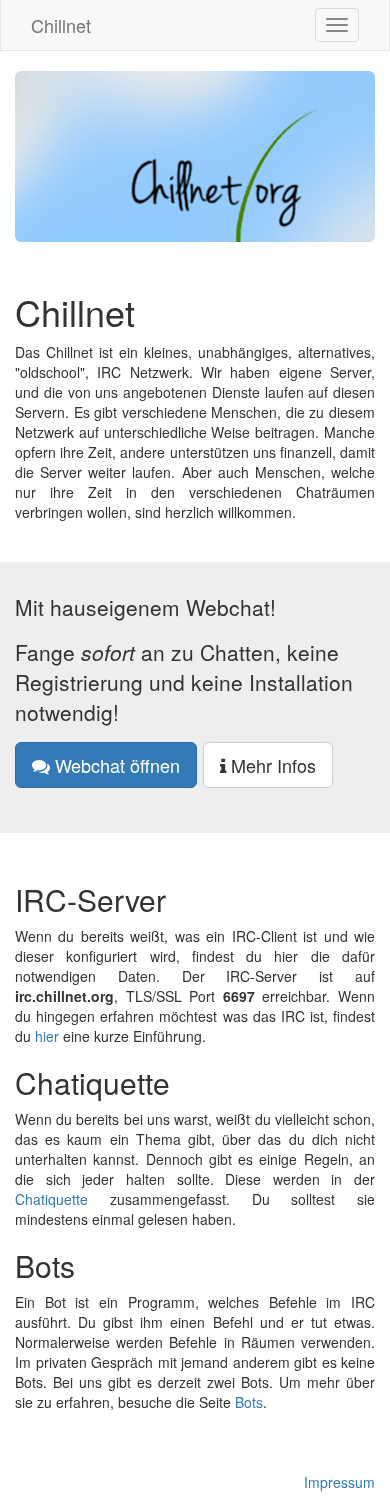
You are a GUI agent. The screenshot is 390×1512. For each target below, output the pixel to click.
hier (47, 1036)
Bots (249, 1402)
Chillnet (61, 25)
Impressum (339, 1482)
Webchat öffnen (115, 765)
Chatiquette (51, 1199)
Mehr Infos (271, 765)
